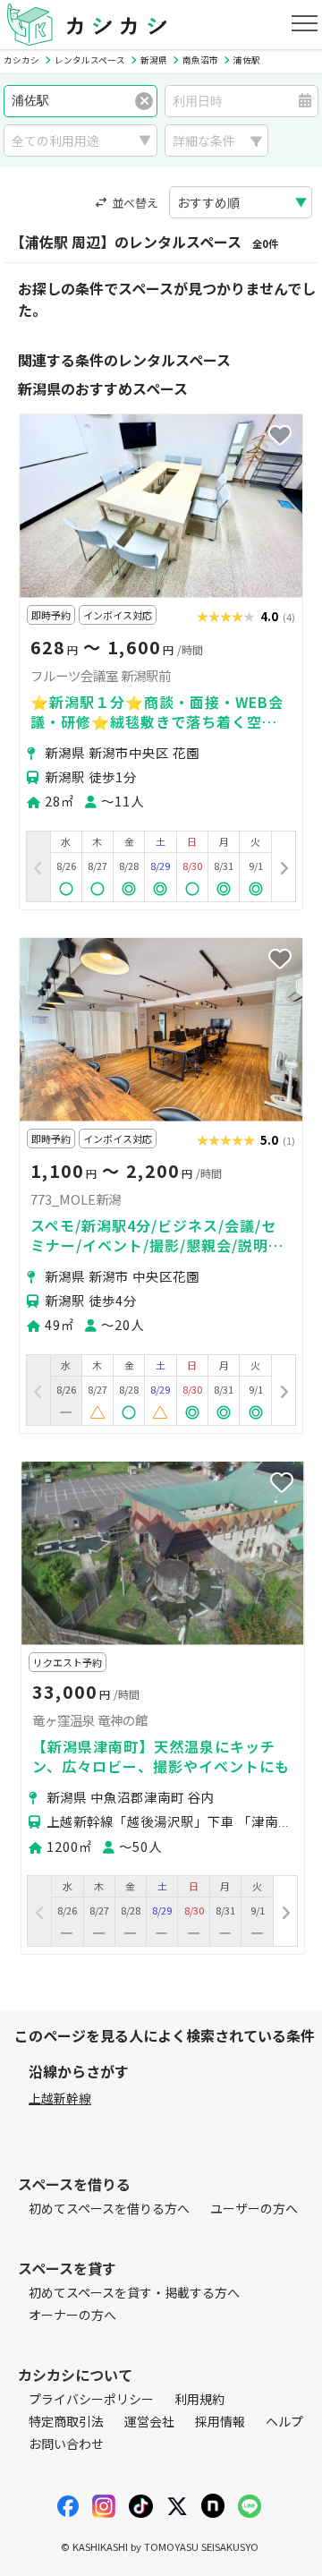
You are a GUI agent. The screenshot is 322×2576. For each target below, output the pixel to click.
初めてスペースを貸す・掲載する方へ (134, 2292)
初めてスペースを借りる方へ (109, 2208)
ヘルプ (284, 2421)
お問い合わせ (66, 2444)
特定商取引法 (66, 2421)
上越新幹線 (60, 2098)
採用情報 (220, 2421)
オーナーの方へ (72, 2315)
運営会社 (149, 2421)
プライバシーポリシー (91, 2399)
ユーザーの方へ (254, 2208)
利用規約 (199, 2399)
